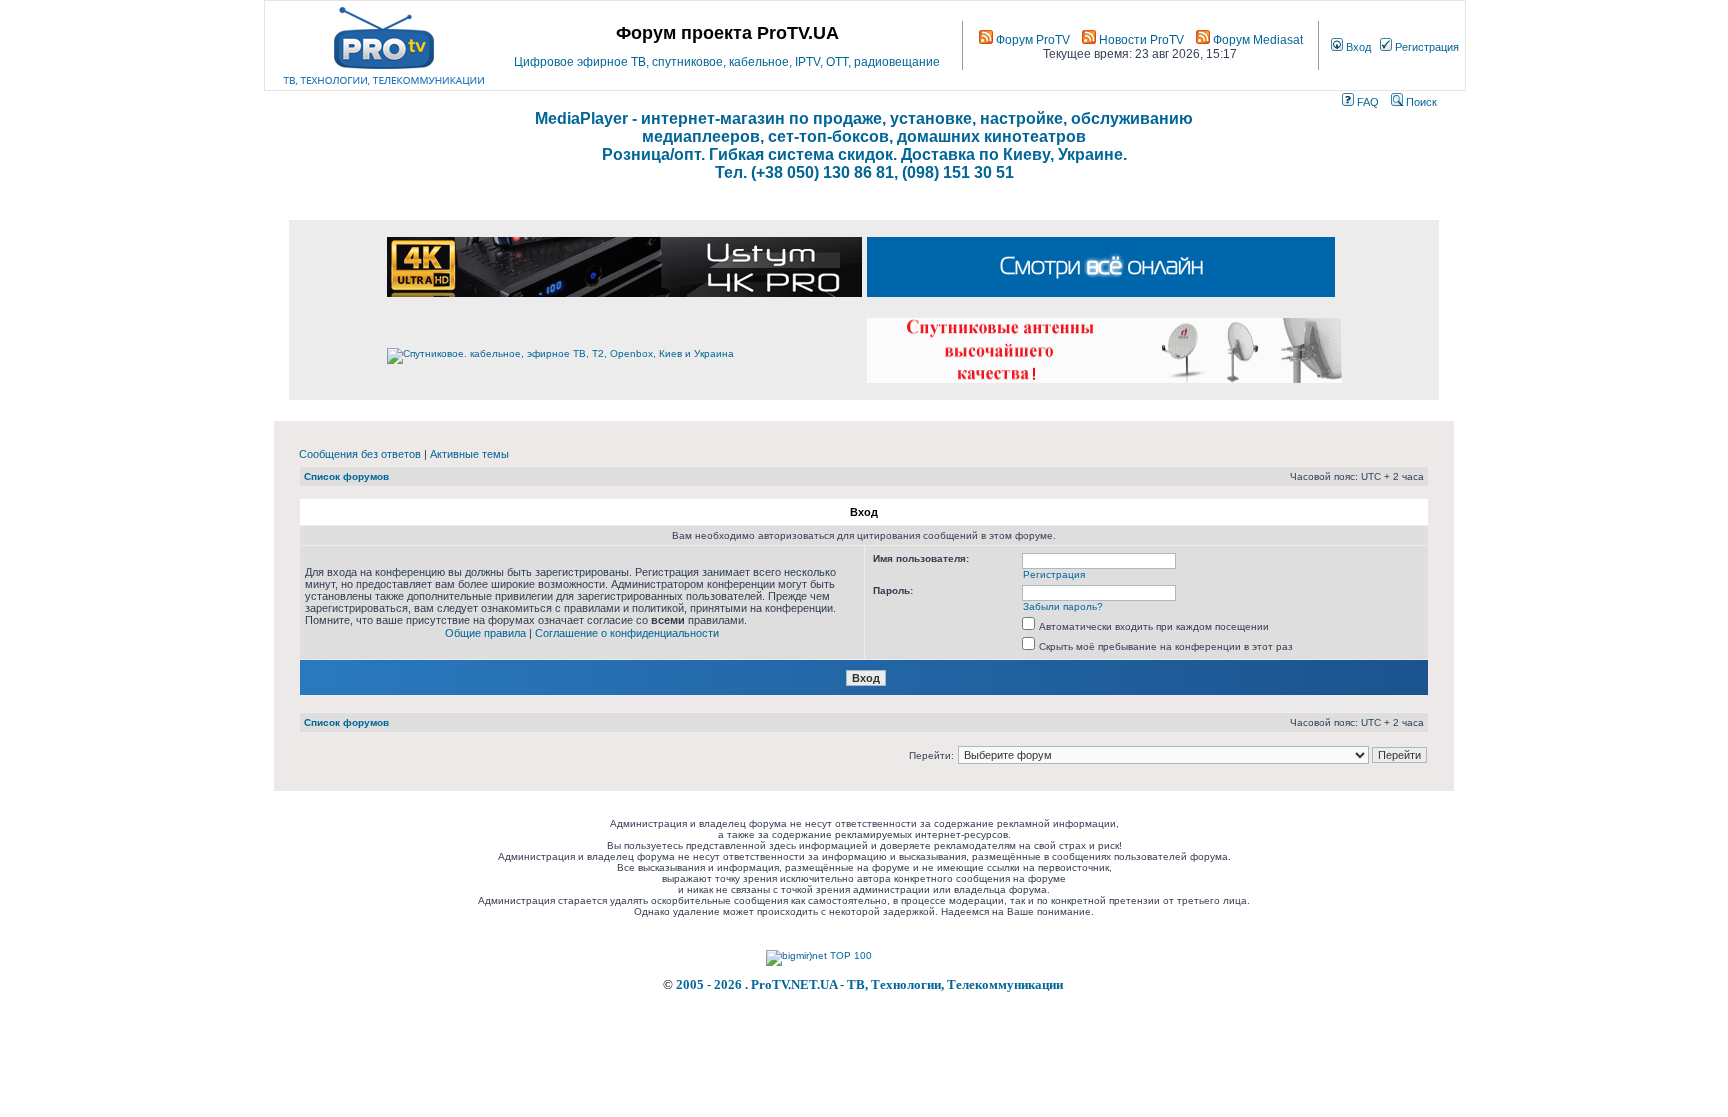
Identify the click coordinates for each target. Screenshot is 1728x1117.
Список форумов (346, 476)
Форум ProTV (1031, 40)
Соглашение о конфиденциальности (627, 633)
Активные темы (469, 454)
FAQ (1366, 102)
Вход (1357, 47)
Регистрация (1425, 47)
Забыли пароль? (1063, 606)
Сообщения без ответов (360, 454)
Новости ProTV (1140, 40)
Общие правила (485, 633)
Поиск (1420, 102)
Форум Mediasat (1256, 40)
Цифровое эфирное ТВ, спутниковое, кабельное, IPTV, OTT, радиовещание (727, 62)
